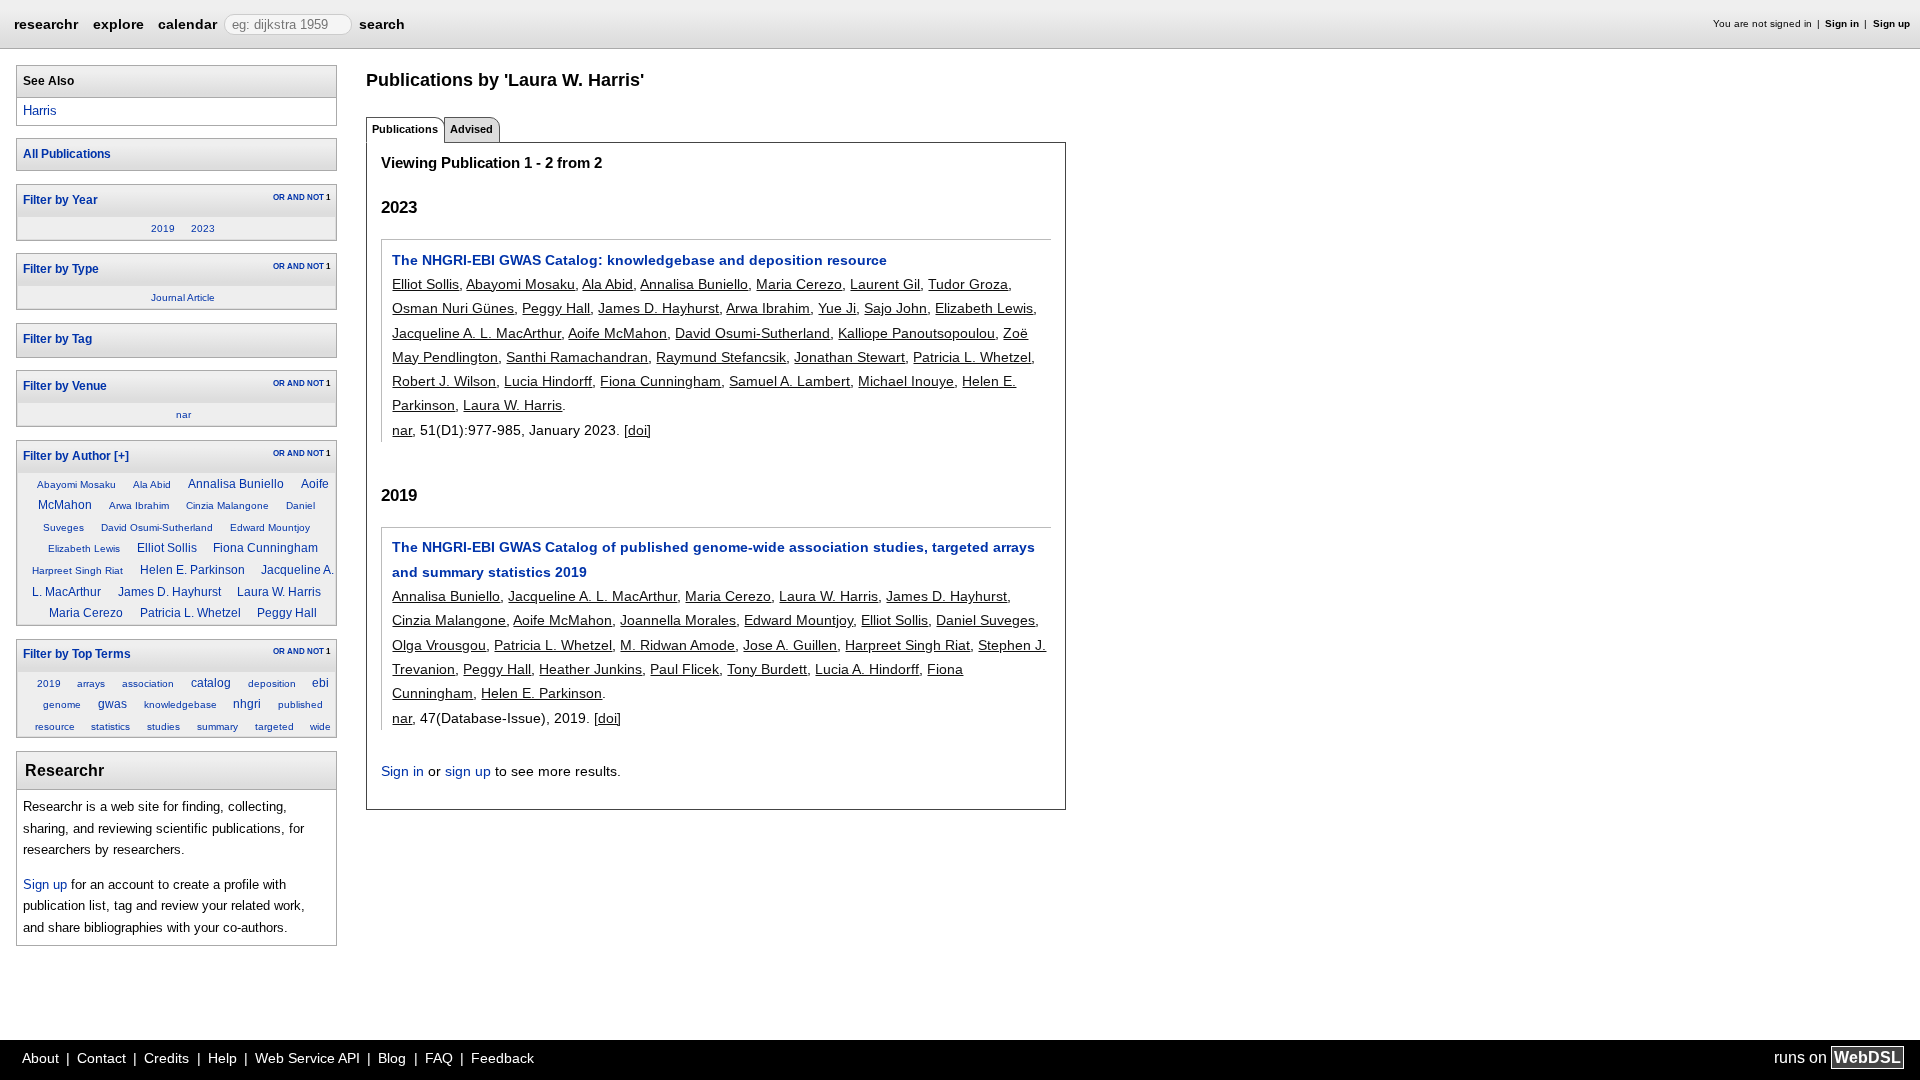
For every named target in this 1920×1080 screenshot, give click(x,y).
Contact (101, 1058)
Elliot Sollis (167, 548)
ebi (320, 683)
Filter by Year (60, 200)
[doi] (637, 430)
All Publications (67, 154)
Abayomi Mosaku (76, 484)
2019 (163, 228)
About (40, 1058)
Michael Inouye (906, 381)
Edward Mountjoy (270, 527)
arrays (91, 683)
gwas (112, 704)
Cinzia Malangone (227, 505)
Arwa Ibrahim (139, 505)
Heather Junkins (590, 669)
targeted (274, 726)
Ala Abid (152, 484)
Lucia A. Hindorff (867, 669)
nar (183, 414)
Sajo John (895, 308)
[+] (121, 456)
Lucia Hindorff (548, 381)
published (300, 704)
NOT (315, 197)
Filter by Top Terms (77, 654)
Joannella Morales (678, 620)
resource (55, 726)
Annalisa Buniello (236, 484)
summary (217, 726)
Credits (166, 1058)
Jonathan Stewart (849, 357)
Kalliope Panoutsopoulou (916, 333)
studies (163, 726)
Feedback (502, 1058)
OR (279, 197)
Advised (471, 129)
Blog (392, 1058)
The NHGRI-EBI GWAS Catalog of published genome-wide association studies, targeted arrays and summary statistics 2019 (713, 559)
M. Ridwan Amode (677, 645)
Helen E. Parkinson (192, 570)
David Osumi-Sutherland (157, 527)
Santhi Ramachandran (577, 357)
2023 (203, 228)
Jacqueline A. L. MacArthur (476, 333)
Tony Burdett (767, 669)
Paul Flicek (684, 669)
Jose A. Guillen (790, 645)
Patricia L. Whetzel (190, 613)
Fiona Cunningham (265, 548)
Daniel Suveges (985, 620)
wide (320, 726)
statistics (110, 726)
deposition (272, 683)
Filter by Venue (65, 386)
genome (62, 704)
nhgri (247, 704)
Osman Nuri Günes (453, 308)
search (382, 24)
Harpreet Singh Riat (77, 570)
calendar (187, 24)
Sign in (1842, 23)
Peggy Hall (287, 613)
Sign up (1891, 23)
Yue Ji (837, 308)
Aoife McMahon (617, 333)
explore (118, 24)
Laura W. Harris (279, 592)
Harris (40, 110)
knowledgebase (180, 704)
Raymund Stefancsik (721, 357)
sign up (468, 771)
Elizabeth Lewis (84, 548)
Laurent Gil (885, 284)
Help (222, 1058)
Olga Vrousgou (439, 645)
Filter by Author (67, 456)
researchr (46, 23)
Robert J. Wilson (444, 381)
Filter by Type (61, 269)
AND (296, 197)
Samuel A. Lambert (789, 381)
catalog (211, 683)
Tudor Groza (968, 284)
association (148, 683)
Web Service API (307, 1058)
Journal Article (183, 297)
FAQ (439, 1058)
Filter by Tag (57, 339)
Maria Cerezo (86, 613)
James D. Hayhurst (169, 592)
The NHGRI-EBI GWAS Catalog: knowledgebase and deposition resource (639, 260)
